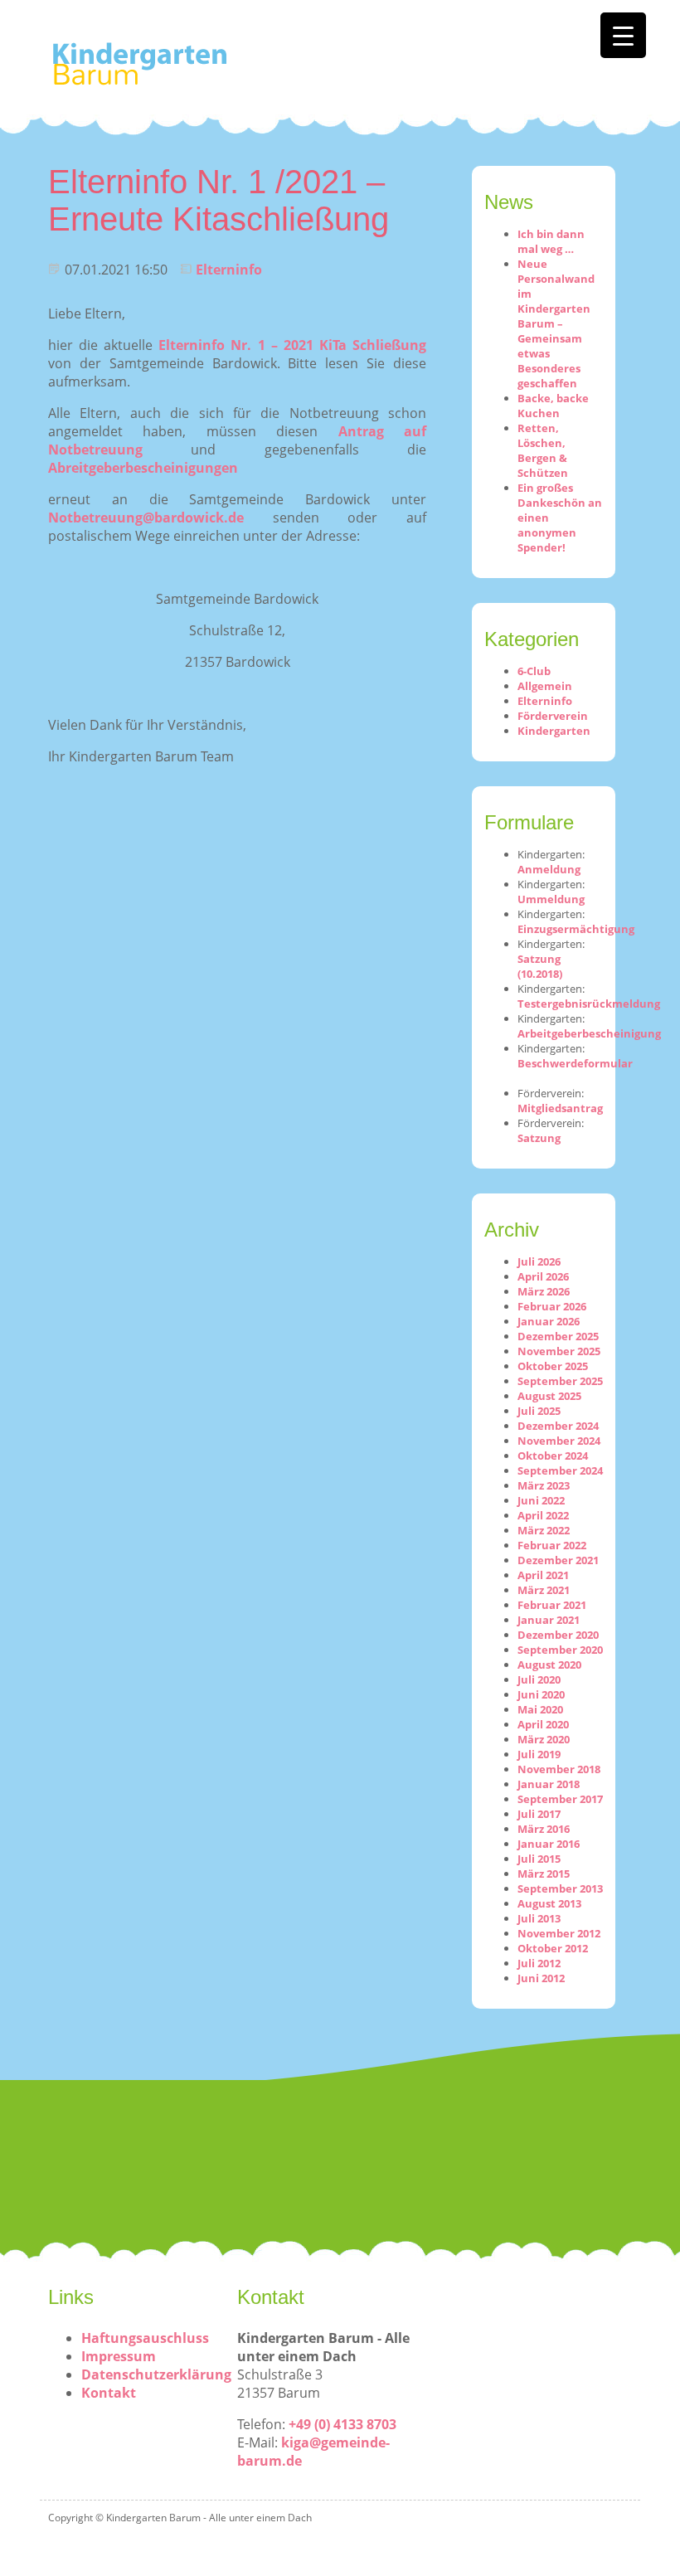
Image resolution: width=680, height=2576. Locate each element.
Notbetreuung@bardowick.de (146, 518)
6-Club (534, 671)
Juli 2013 (539, 1918)
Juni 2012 (541, 1978)
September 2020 (560, 1650)
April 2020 (543, 1724)
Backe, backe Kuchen (553, 406)
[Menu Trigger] (623, 35)
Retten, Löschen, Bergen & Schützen (543, 450)
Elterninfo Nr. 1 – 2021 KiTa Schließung (292, 345)
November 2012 (559, 1933)
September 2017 (560, 1799)
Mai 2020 (540, 1709)
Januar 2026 (549, 1321)
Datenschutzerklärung (156, 2374)
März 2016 (544, 1829)
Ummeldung (551, 899)
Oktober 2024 (553, 1456)
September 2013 (560, 1888)
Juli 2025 (539, 1411)
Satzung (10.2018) (540, 966)
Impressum (119, 2356)
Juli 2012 (539, 1963)
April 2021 (543, 1575)
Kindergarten (554, 731)
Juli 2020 (539, 1679)
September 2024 (560, 1470)
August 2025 (549, 1396)
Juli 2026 (539, 1261)
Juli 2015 (539, 1859)
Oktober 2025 (553, 1366)
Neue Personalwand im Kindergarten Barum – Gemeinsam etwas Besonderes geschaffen (556, 323)
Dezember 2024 (558, 1426)
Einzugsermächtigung (576, 929)
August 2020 (549, 1665)
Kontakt (109, 2393)
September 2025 (560, 1381)
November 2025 (559, 1351)
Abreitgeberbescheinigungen (143, 468)
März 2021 (544, 1590)
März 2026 (544, 1291)
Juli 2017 (539, 1814)
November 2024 (559, 1441)
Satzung (539, 1138)
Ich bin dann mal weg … (551, 241)
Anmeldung (549, 869)
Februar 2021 (552, 1605)
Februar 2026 (552, 1306)
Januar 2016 (549, 1844)
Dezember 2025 (558, 1336)
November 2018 (559, 1769)
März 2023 (544, 1485)
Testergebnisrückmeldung (589, 1004)
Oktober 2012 (553, 1948)
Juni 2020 (541, 1694)
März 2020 (544, 1739)
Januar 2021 (549, 1620)
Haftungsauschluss (145, 2338)
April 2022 (543, 1515)
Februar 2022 (552, 1545)
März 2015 (544, 1874)
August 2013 (549, 1903)
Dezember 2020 (558, 1635)
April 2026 (543, 1276)
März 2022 (544, 1530)
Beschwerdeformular (575, 1063)
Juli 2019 (539, 1754)
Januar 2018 (549, 1784)
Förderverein (553, 716)
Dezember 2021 (558, 1560)
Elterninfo (229, 270)
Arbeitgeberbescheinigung (589, 1033)
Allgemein (545, 686)
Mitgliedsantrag (560, 1108)
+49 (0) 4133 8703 (342, 2424)
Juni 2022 (541, 1500)
